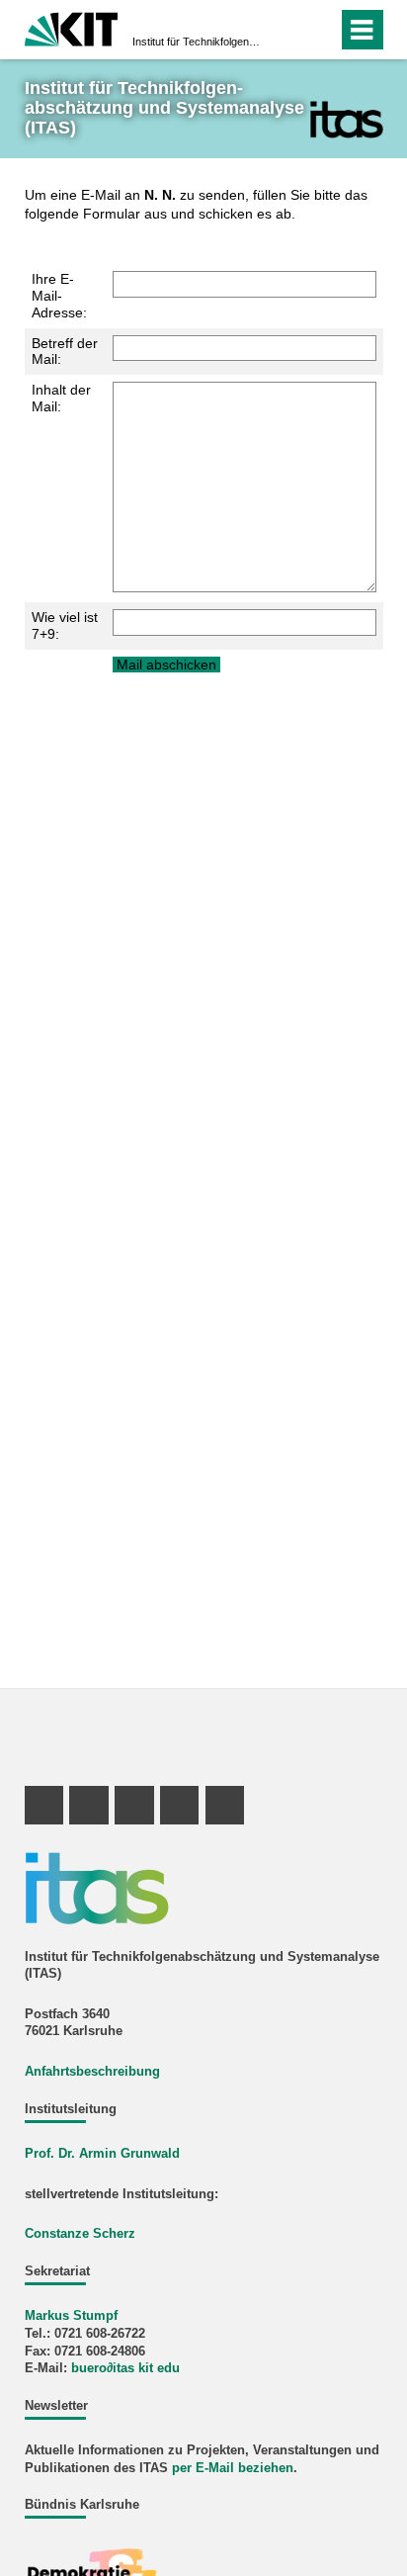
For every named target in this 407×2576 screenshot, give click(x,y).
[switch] (287, 30)
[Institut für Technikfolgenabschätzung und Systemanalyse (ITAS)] (346, 119)
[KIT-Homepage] (72, 27)
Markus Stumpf (71, 2316)
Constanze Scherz (80, 2234)
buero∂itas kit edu (125, 2368)
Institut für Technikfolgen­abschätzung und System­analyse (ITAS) (198, 42)
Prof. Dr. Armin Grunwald (102, 2154)
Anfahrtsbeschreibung (92, 2072)
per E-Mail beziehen (233, 2468)
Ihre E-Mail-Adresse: (59, 296)
